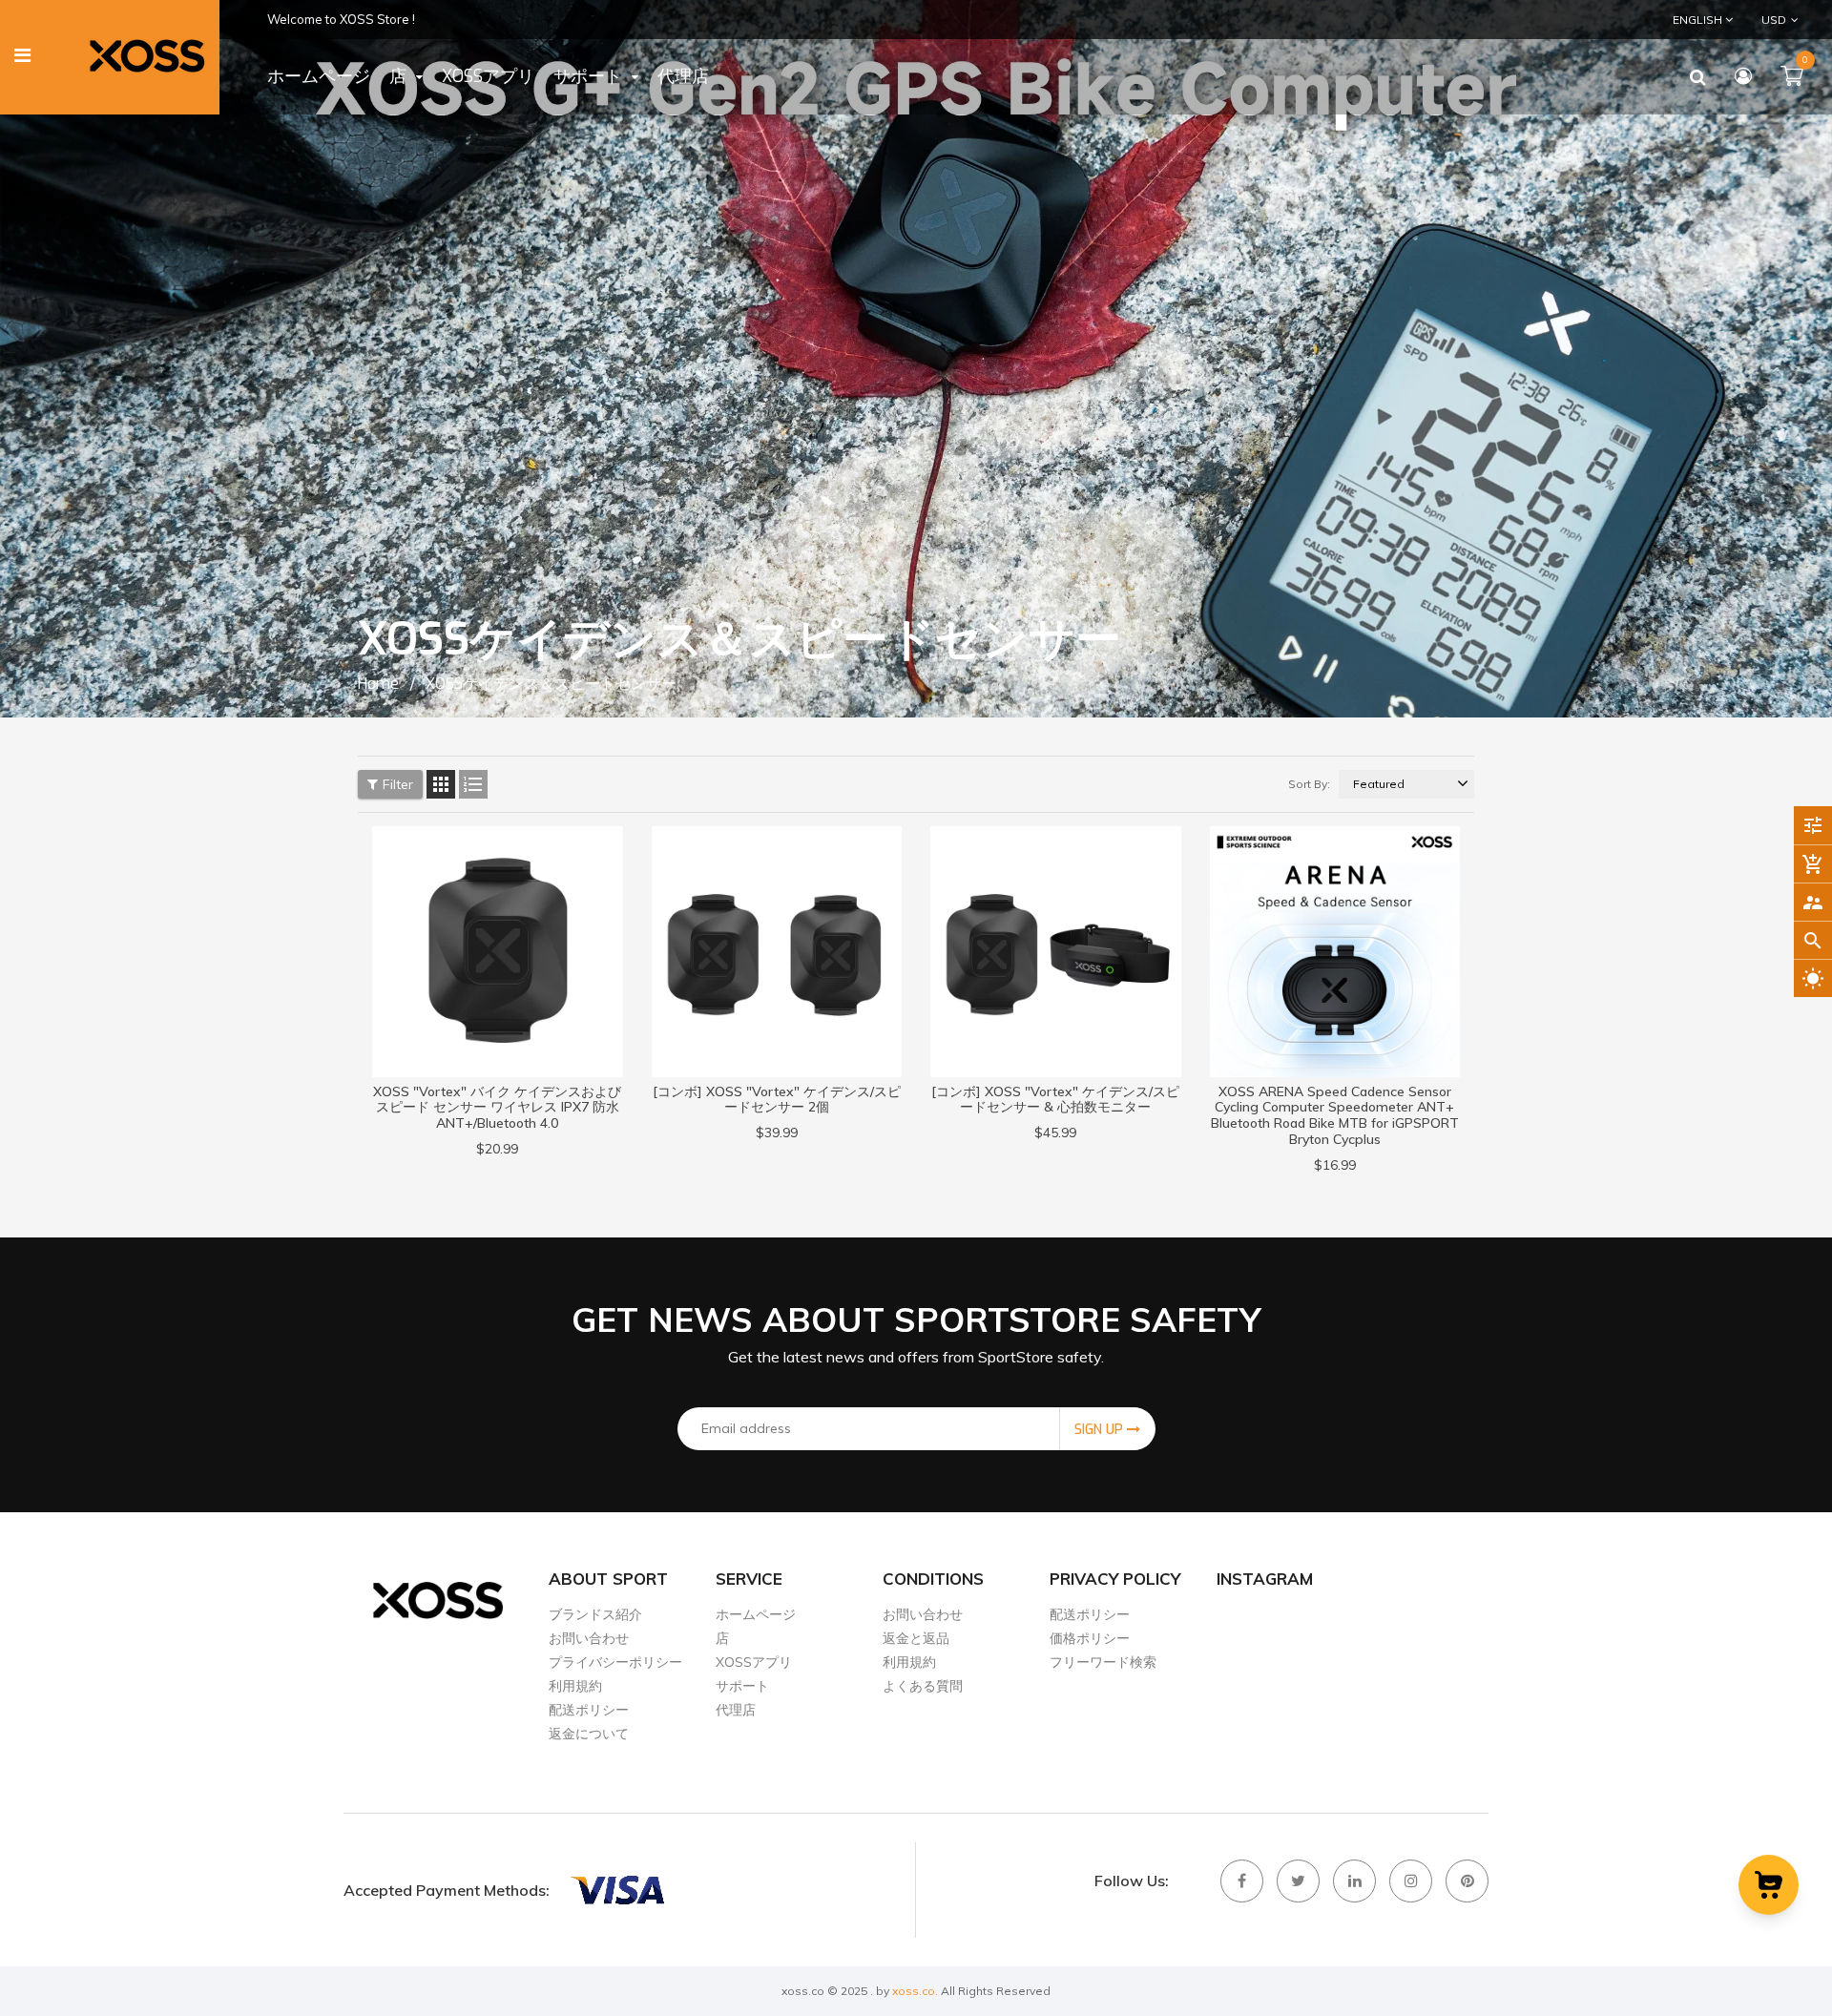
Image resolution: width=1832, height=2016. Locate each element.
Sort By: (1309, 784)
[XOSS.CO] (616, 1890)
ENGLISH (1699, 20)
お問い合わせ (589, 1638)
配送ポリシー (589, 1710)
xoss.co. (915, 1991)
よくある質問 (923, 1686)
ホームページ (756, 1614)
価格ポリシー (1090, 1638)
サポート (742, 1686)
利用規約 (575, 1686)
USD (1761, 19)
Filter (398, 784)
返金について (589, 1734)
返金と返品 (916, 1638)
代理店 (736, 1710)
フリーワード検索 (1103, 1662)
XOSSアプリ (754, 1662)
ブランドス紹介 (595, 1614)
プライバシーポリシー (615, 1662)
